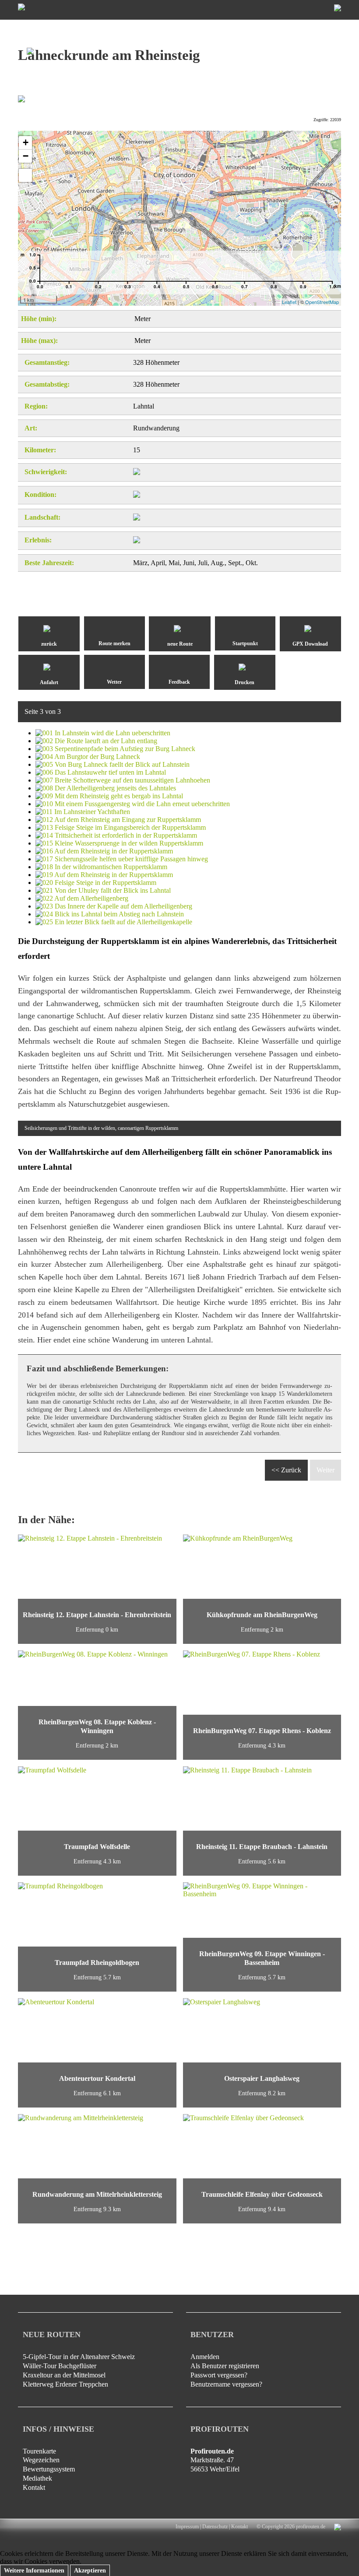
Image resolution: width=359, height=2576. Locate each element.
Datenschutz (215, 2527)
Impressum (187, 2527)
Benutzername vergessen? (226, 2384)
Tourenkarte (39, 2451)
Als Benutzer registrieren (225, 2366)
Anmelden (205, 2357)
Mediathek (37, 2478)
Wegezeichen (41, 2460)
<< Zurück (286, 1470)
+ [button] (26, 142)
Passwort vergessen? (219, 2375)
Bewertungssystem (49, 2469)
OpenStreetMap (322, 302)
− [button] (26, 156)
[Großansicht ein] (25, 175)
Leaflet (289, 302)
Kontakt (34, 2487)
